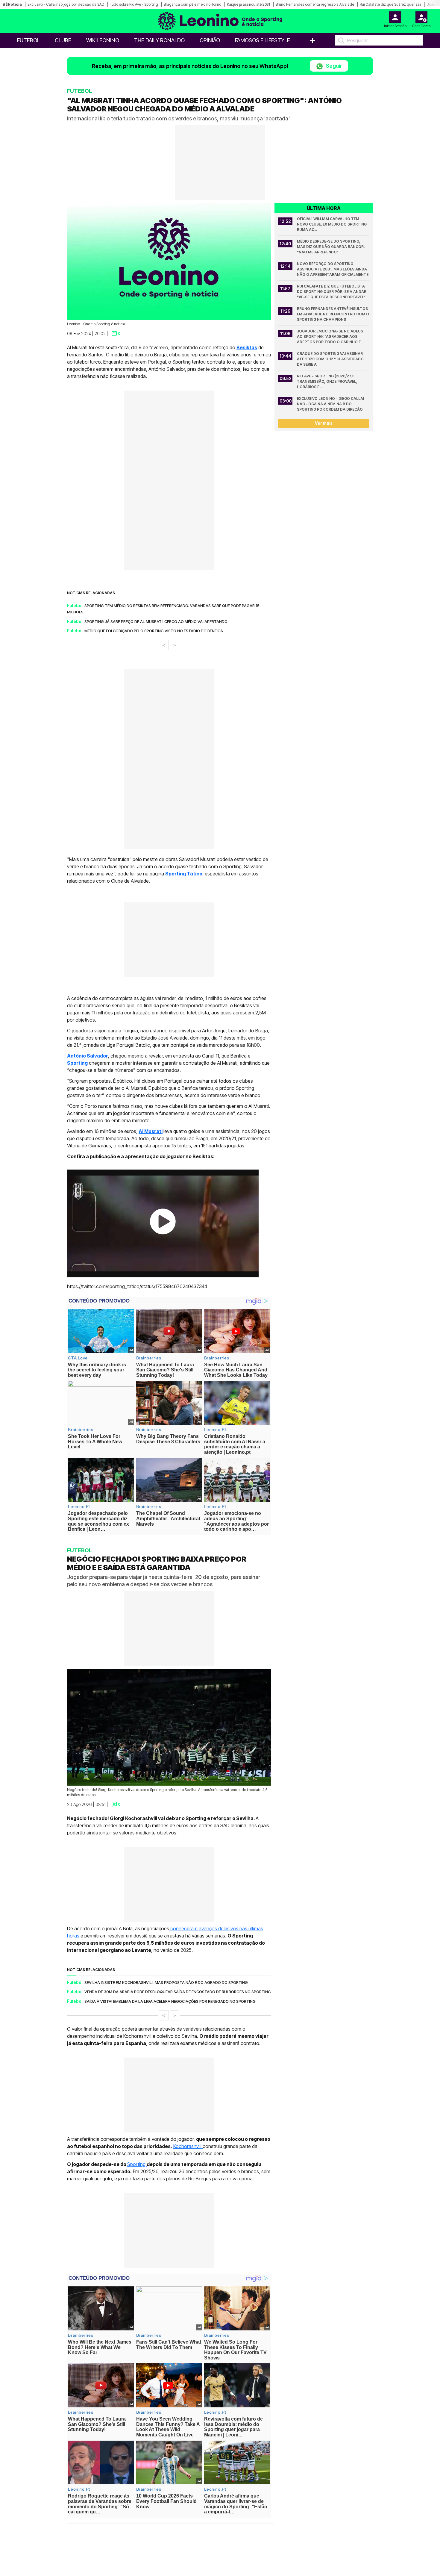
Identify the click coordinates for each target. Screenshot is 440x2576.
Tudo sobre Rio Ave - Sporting (134, 4)
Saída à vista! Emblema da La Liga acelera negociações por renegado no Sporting (170, 2001)
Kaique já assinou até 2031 (248, 4)
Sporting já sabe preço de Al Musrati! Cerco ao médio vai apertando (156, 621)
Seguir (333, 66)
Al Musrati (151, 1131)
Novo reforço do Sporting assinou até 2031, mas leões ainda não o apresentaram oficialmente (333, 269)
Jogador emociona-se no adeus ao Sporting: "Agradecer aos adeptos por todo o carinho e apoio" (330, 337)
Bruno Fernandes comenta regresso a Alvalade (315, 4)
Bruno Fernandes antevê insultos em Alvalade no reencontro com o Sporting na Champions (333, 314)
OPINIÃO (210, 40)
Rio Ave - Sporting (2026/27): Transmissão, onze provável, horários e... (328, 381)
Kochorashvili (188, 2146)
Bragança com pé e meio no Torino (192, 4)
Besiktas (247, 347)
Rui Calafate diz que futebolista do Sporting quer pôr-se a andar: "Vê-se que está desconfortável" (333, 292)
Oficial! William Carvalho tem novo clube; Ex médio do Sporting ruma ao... (332, 224)
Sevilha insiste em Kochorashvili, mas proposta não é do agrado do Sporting (166, 1982)
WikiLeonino (103, 40)
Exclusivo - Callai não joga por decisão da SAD (66, 4)
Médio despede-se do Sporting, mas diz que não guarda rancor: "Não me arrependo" (331, 247)
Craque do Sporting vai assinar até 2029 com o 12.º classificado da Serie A (331, 359)
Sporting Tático (184, 874)
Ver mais (324, 423)
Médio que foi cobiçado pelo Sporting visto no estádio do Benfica (154, 631)
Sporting (137, 2164)
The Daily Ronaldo (159, 40)
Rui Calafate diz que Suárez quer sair (390, 4)
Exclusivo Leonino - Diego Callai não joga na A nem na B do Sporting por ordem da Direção (331, 404)
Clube (63, 40)
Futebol (28, 40)
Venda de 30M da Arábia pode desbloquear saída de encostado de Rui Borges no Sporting (178, 1992)
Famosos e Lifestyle (263, 40)
